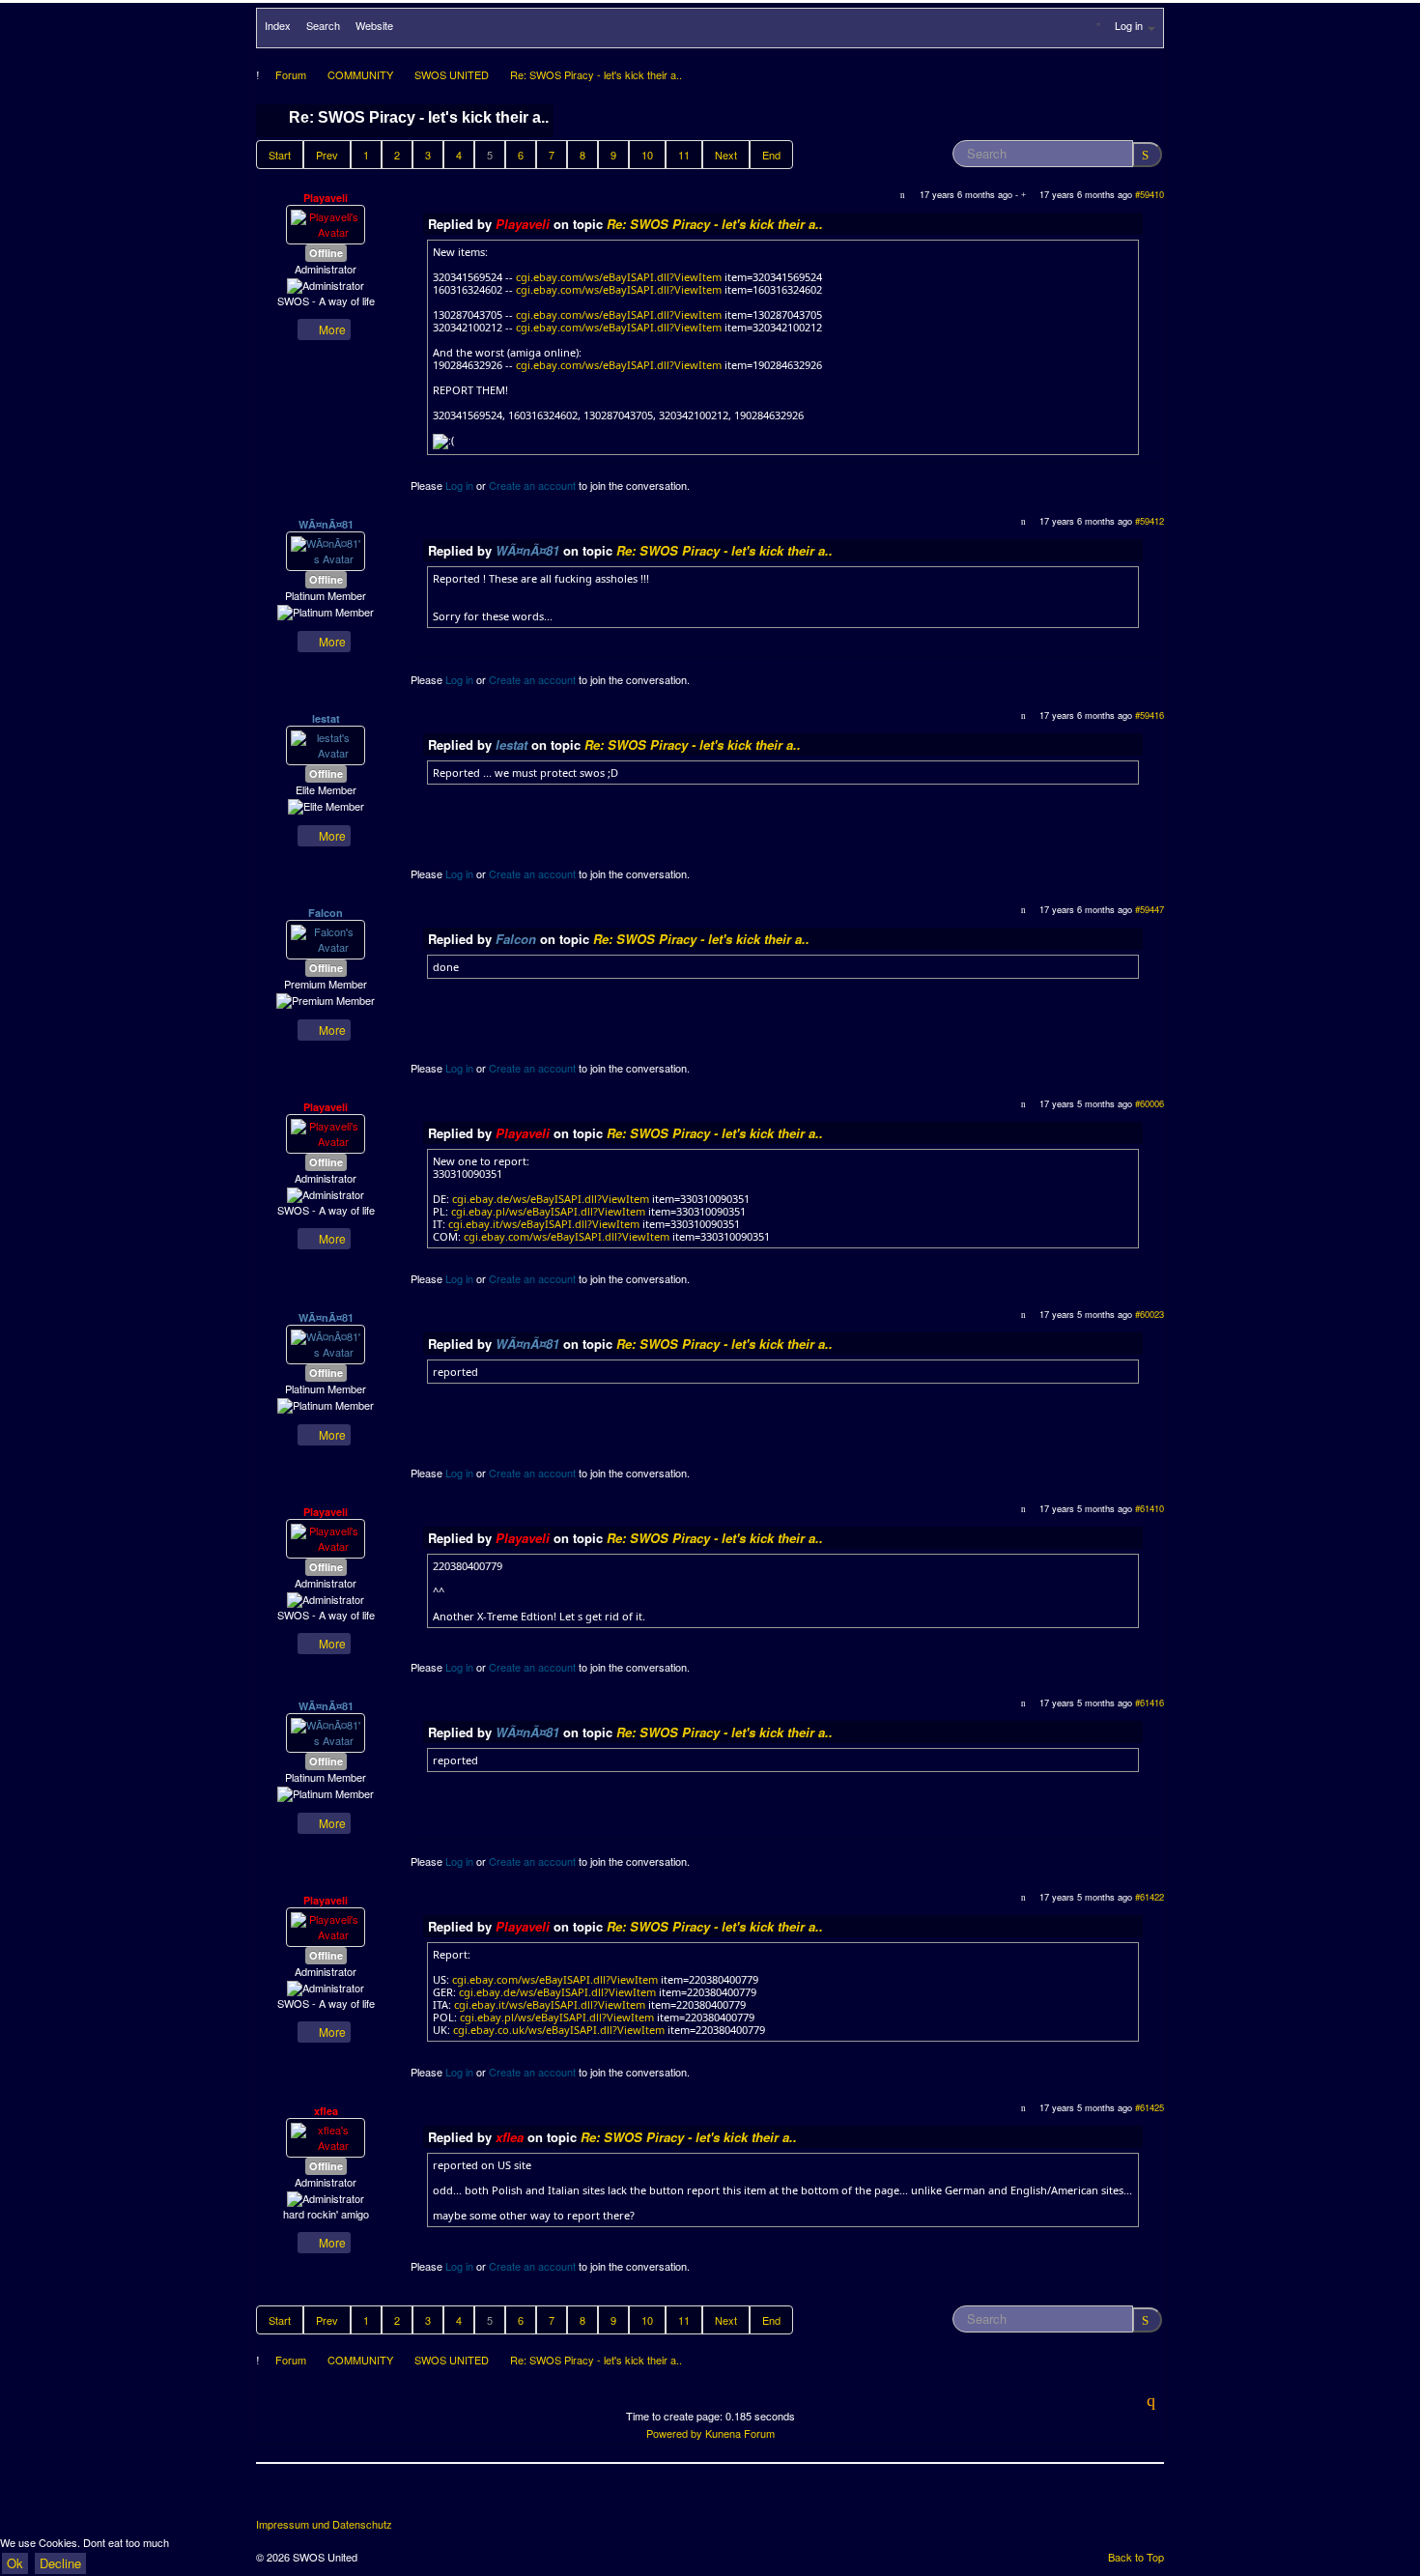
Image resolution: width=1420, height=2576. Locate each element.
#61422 (1150, 1897)
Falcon (326, 913)
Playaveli (326, 198)
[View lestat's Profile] (326, 744)
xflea (326, 2111)
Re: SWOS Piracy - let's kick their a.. (715, 224)
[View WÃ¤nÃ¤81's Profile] (326, 550)
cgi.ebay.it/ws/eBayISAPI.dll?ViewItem (544, 1224)
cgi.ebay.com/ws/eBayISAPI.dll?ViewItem (619, 277)
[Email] (380, 2498)
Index (278, 25)
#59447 (1150, 909)
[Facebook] (272, 2498)
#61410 (1150, 1508)
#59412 (1150, 521)
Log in (459, 485)
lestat (326, 718)
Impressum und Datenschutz (324, 2524)
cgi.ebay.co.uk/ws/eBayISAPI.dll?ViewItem (559, 2030)
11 (684, 155)
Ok (15, 2563)
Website (374, 25)
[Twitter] (308, 2498)
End (771, 155)
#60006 (1150, 1103)
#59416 (1150, 715)
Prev (327, 155)
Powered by (674, 2433)
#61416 (1150, 1703)
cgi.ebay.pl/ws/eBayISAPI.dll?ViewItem (548, 1211)
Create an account (532, 485)
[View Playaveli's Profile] (326, 223)
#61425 (1150, 2107)
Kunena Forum (740, 2433)
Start (280, 155)
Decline (60, 2563)
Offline (326, 253)
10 (647, 155)
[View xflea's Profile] (326, 2136)
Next (726, 155)
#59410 (1150, 194)
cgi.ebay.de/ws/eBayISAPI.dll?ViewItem (551, 1199)
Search (323, 25)
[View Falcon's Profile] (326, 938)
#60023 (1150, 1314)
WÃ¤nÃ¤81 (326, 524)
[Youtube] (344, 2498)
